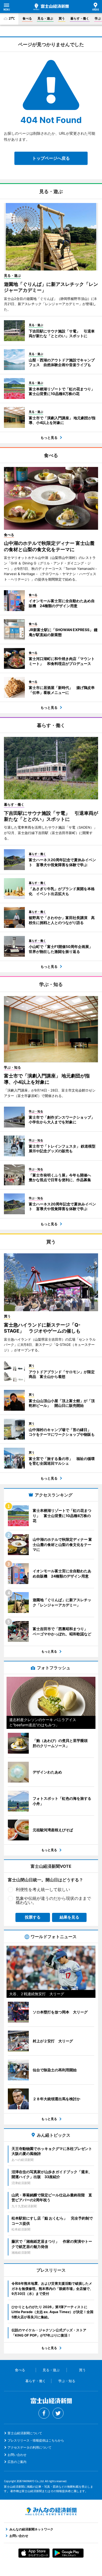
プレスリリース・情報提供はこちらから (36, 2440)
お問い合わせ (17, 2455)
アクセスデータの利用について (30, 2447)
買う (62, 18)
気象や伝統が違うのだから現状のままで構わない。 (53, 1900)
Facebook (44, 2413)
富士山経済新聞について (25, 2433)
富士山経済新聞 (51, 7)
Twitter (58, 2413)
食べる (27, 18)
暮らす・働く (80, 18)
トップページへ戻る (51, 158)
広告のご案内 (17, 2462)
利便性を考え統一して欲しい (43, 1889)
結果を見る (69, 1917)
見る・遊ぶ (45, 18)
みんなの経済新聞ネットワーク (51, 2511)
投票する (33, 1917)
